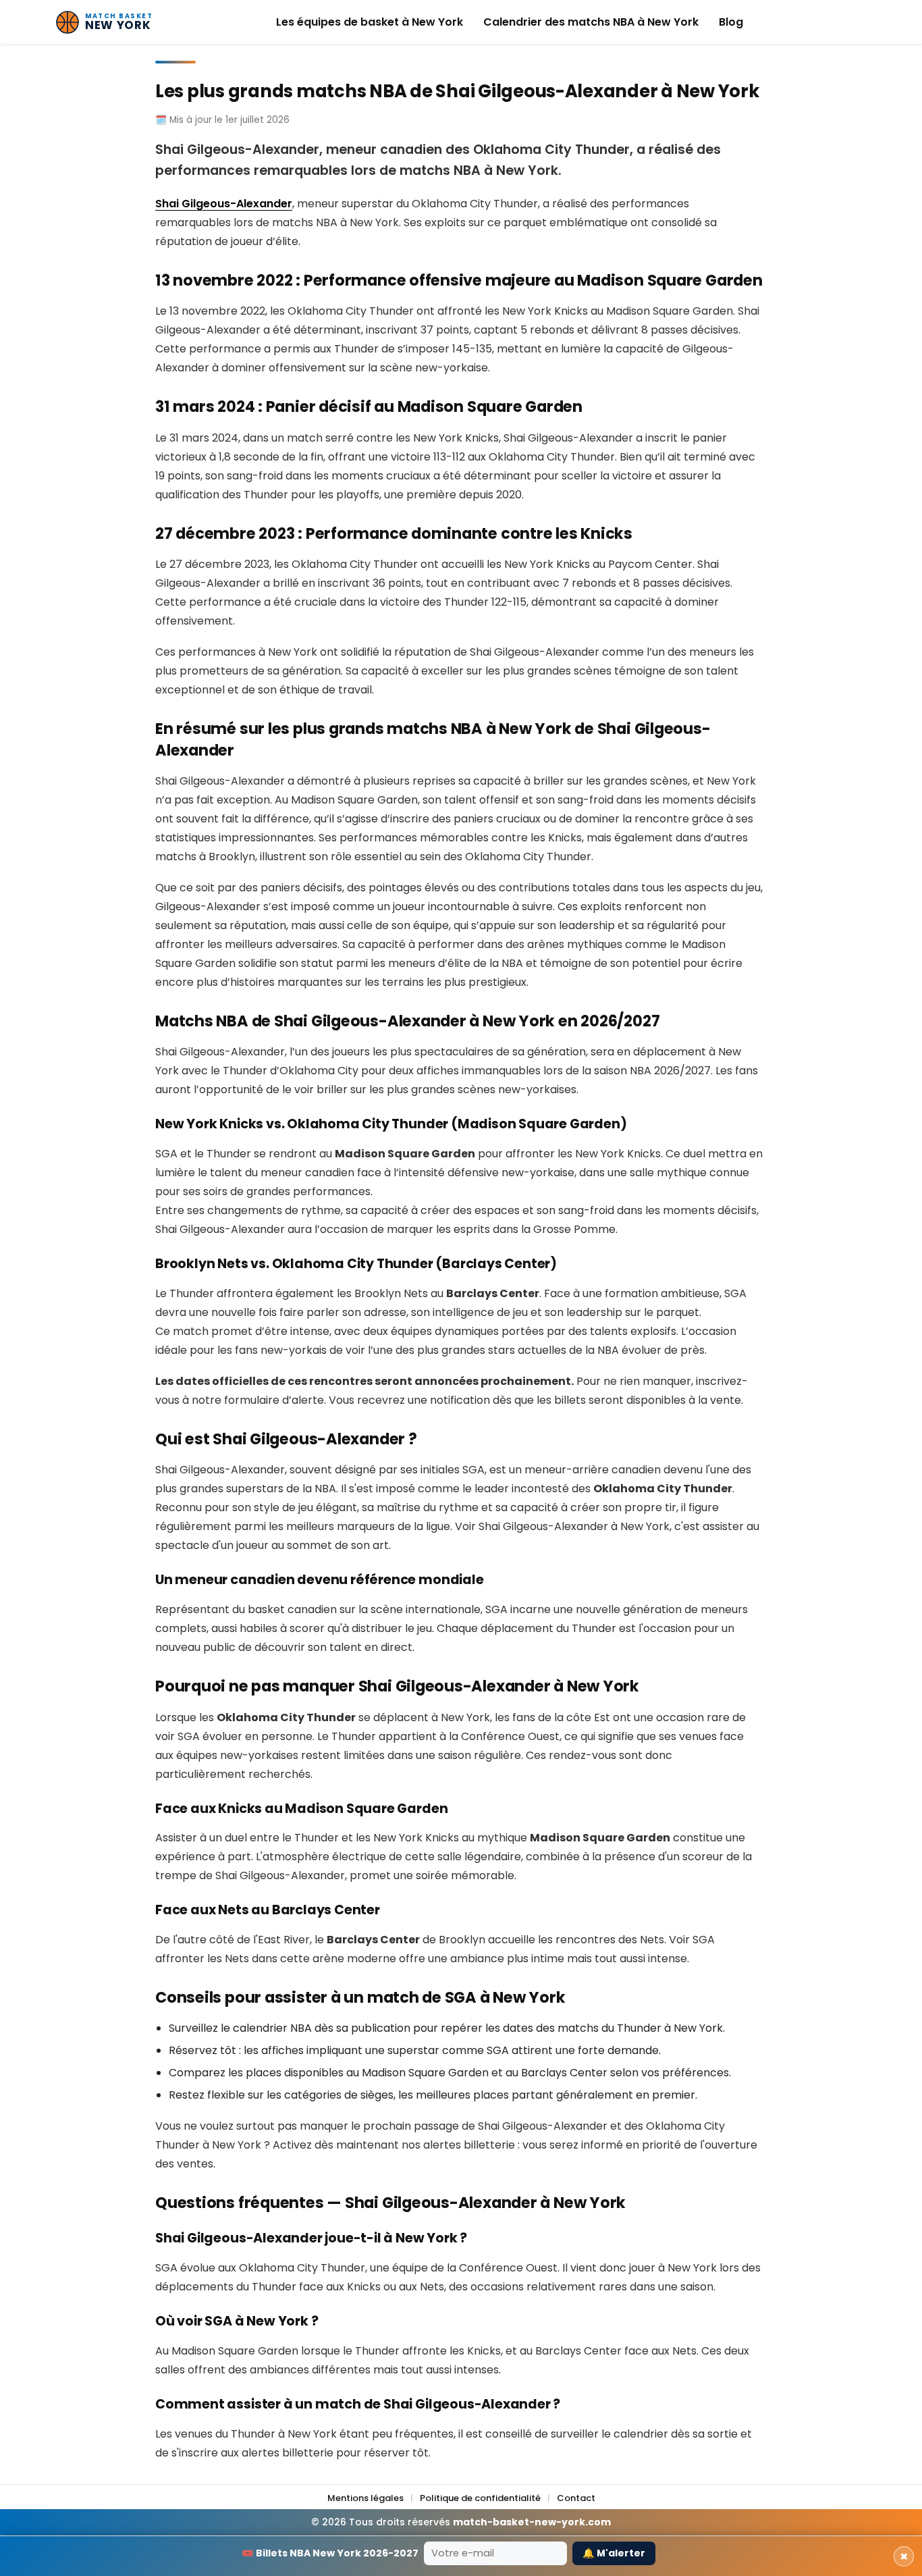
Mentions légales (365, 2498)
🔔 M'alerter (614, 2553)
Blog (731, 22)
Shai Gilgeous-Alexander (224, 204)
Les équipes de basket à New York (370, 22)
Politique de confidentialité (480, 2498)
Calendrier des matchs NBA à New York (591, 22)
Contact (576, 2498)
